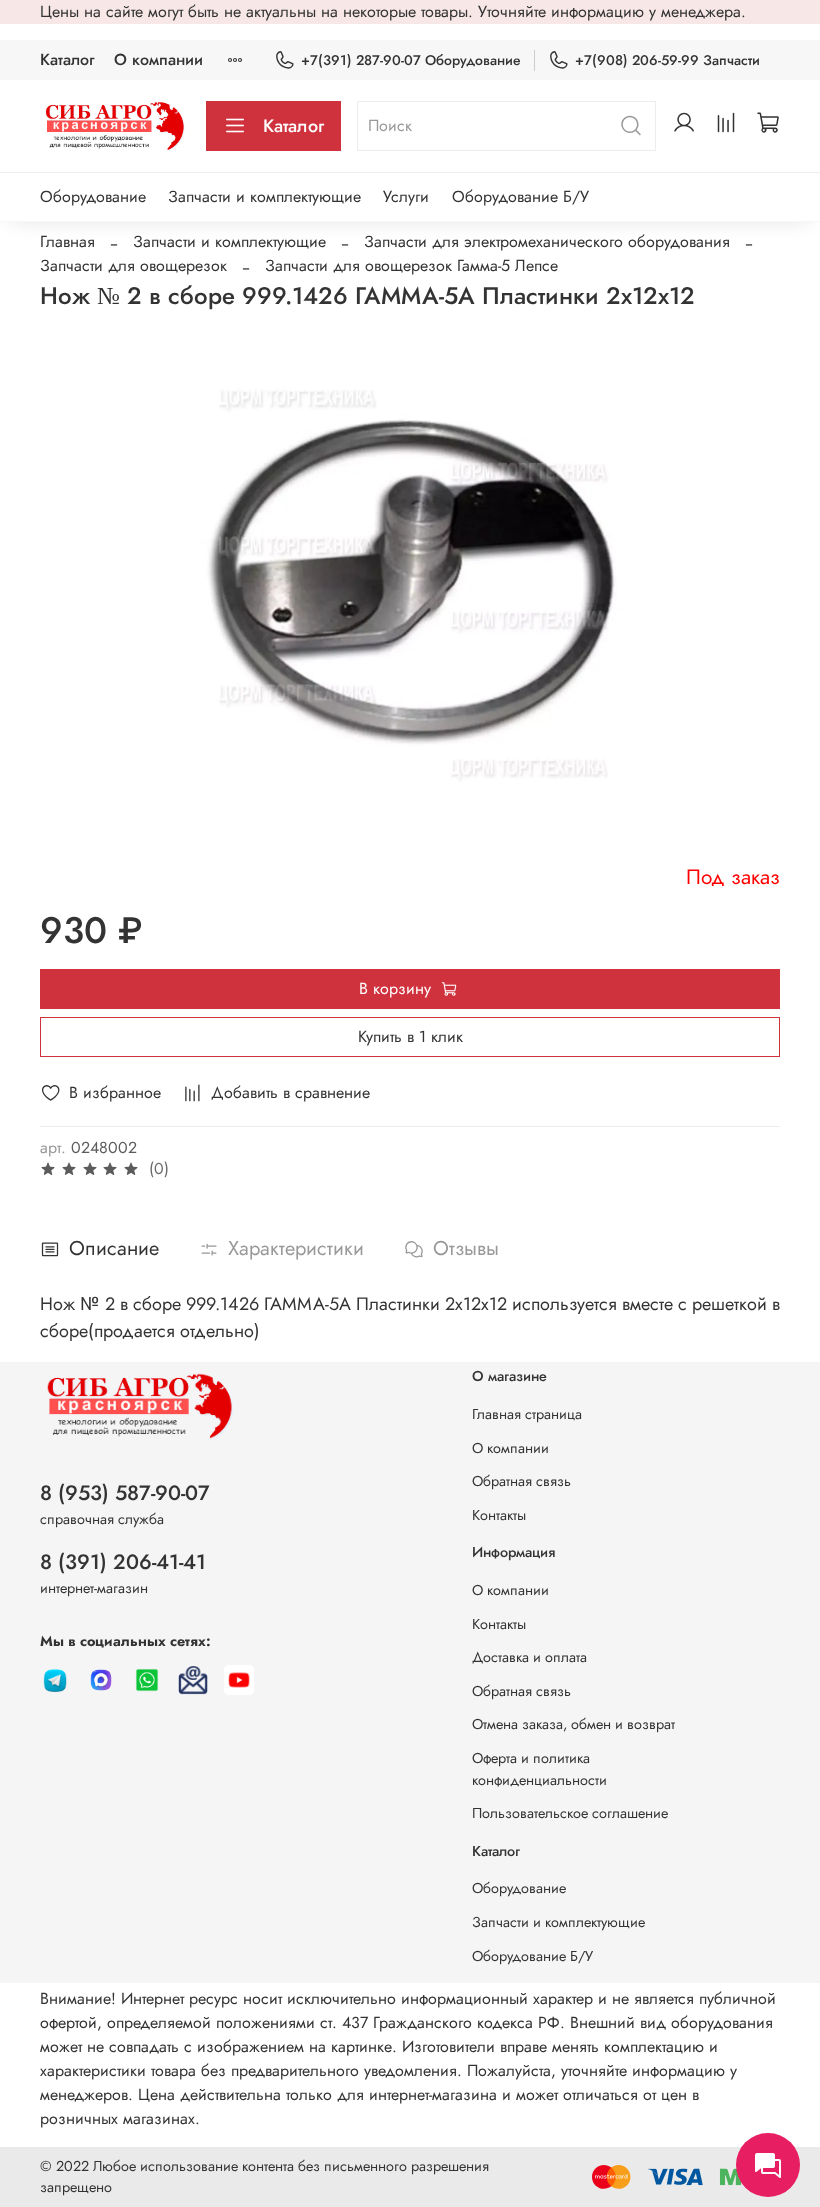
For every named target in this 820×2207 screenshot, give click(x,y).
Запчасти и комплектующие (264, 196)
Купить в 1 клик (410, 1036)
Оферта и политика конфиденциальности (539, 1769)
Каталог (67, 59)
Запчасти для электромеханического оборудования (547, 241)
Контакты (499, 1515)
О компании (158, 59)
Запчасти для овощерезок (133, 265)
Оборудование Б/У (520, 196)
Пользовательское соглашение (570, 1813)
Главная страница (527, 1414)
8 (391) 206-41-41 (123, 1562)
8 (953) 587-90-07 (125, 1493)
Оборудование (93, 196)
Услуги (406, 196)
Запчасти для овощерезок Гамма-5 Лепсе (411, 265)
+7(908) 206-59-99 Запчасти (667, 60)
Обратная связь (521, 1481)
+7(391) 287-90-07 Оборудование (411, 60)
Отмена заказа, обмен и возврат (573, 1724)
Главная (67, 241)
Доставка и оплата (529, 1657)
